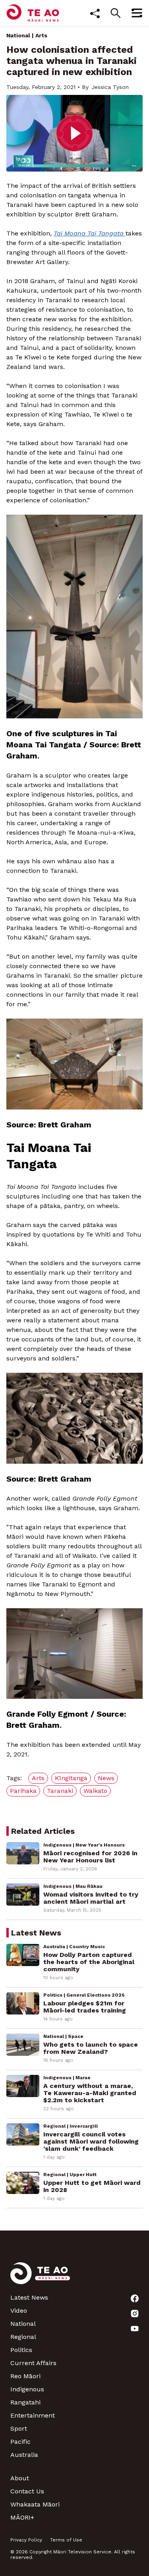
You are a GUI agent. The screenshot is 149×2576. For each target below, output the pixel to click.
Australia (24, 2455)
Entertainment (33, 2415)
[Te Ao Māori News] (40, 2278)
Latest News (29, 2297)
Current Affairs (33, 2363)
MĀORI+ (22, 2517)
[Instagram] (135, 2314)
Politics (21, 2350)
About (20, 2478)
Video (19, 2311)
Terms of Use (66, 2540)
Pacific (20, 2442)
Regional (23, 2337)
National (18, 35)
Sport (19, 2428)
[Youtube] (135, 2329)
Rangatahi (25, 2402)
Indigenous (27, 2389)
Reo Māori (25, 2376)
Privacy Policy (26, 2540)
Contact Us (27, 2491)
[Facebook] (135, 2298)
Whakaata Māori (35, 2504)
